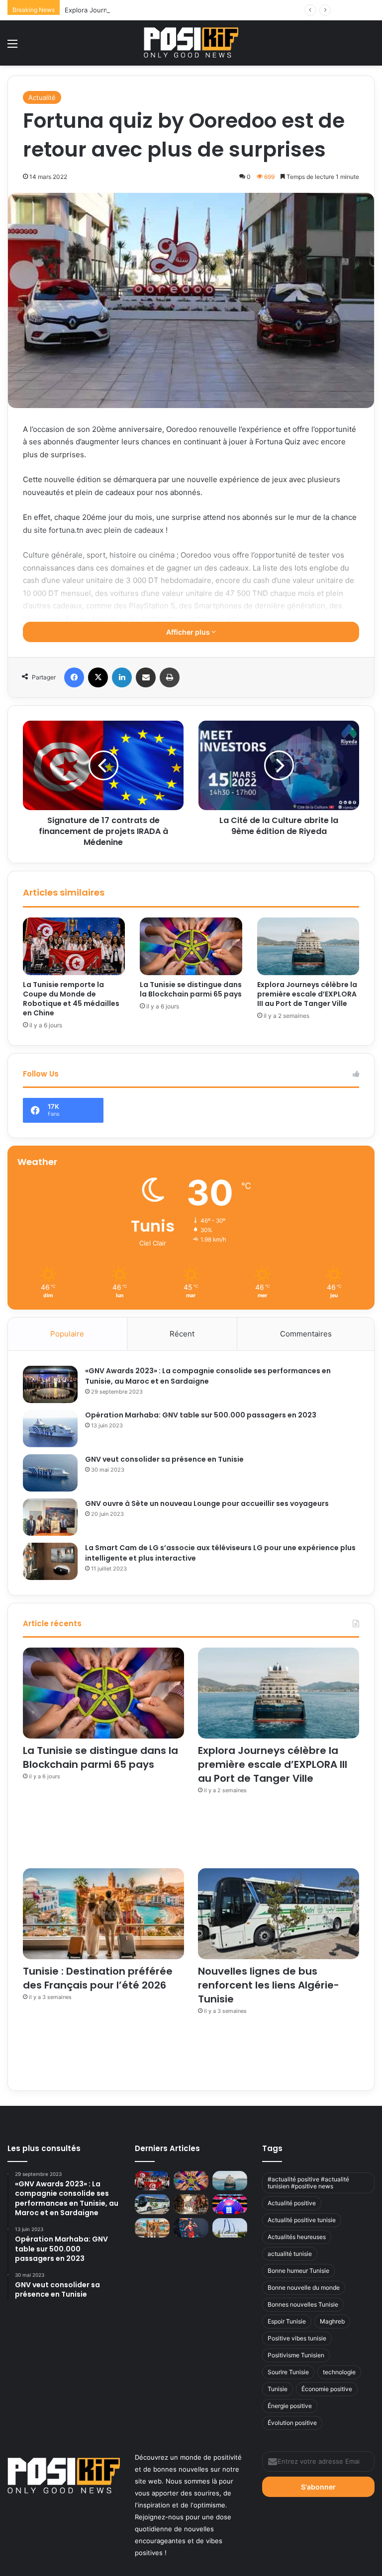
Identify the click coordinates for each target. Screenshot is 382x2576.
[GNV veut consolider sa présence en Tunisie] (50, 1473)
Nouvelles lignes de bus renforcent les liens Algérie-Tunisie (269, 1985)
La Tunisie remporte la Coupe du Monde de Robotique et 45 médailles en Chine (71, 999)
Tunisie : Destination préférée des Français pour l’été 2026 (98, 1978)
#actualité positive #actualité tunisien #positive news (308, 2183)
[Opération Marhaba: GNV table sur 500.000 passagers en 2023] (50, 1429)
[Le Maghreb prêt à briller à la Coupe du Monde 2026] (230, 2204)
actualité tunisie (290, 2254)
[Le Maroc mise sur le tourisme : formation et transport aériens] (191, 2204)
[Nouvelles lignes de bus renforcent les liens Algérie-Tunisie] (279, 1914)
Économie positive (327, 2389)
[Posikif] (191, 42)
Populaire (67, 1334)
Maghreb (332, 2321)
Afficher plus (189, 632)
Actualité (42, 97)
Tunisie (278, 2389)
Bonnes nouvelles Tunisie (303, 2304)
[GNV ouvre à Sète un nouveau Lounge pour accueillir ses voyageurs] (50, 1517)
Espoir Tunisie (287, 2321)
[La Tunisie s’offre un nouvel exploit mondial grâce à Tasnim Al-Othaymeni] (191, 2228)
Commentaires (306, 1334)
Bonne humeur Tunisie (298, 2271)
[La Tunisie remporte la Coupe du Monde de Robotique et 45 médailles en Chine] (74, 946)
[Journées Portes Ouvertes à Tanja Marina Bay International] (230, 2228)
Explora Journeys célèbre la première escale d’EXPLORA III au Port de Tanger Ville (191, 10)
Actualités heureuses (297, 2237)
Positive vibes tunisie (297, 2338)
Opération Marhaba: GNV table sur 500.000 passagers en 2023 (201, 1415)
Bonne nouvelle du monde (304, 2287)
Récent (182, 1334)
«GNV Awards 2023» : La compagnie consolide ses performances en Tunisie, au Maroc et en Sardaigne (208, 1376)
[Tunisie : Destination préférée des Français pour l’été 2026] (103, 1914)
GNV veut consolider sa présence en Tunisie (164, 1459)
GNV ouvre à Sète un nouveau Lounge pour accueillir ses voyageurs (207, 1503)
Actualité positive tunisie (302, 2220)
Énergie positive (290, 2406)
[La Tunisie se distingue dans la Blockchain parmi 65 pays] (191, 946)
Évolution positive (292, 2423)
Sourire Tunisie (288, 2372)
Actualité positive (292, 2203)
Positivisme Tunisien (296, 2355)
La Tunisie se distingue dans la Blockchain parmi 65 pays (191, 989)
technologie (339, 2372)
